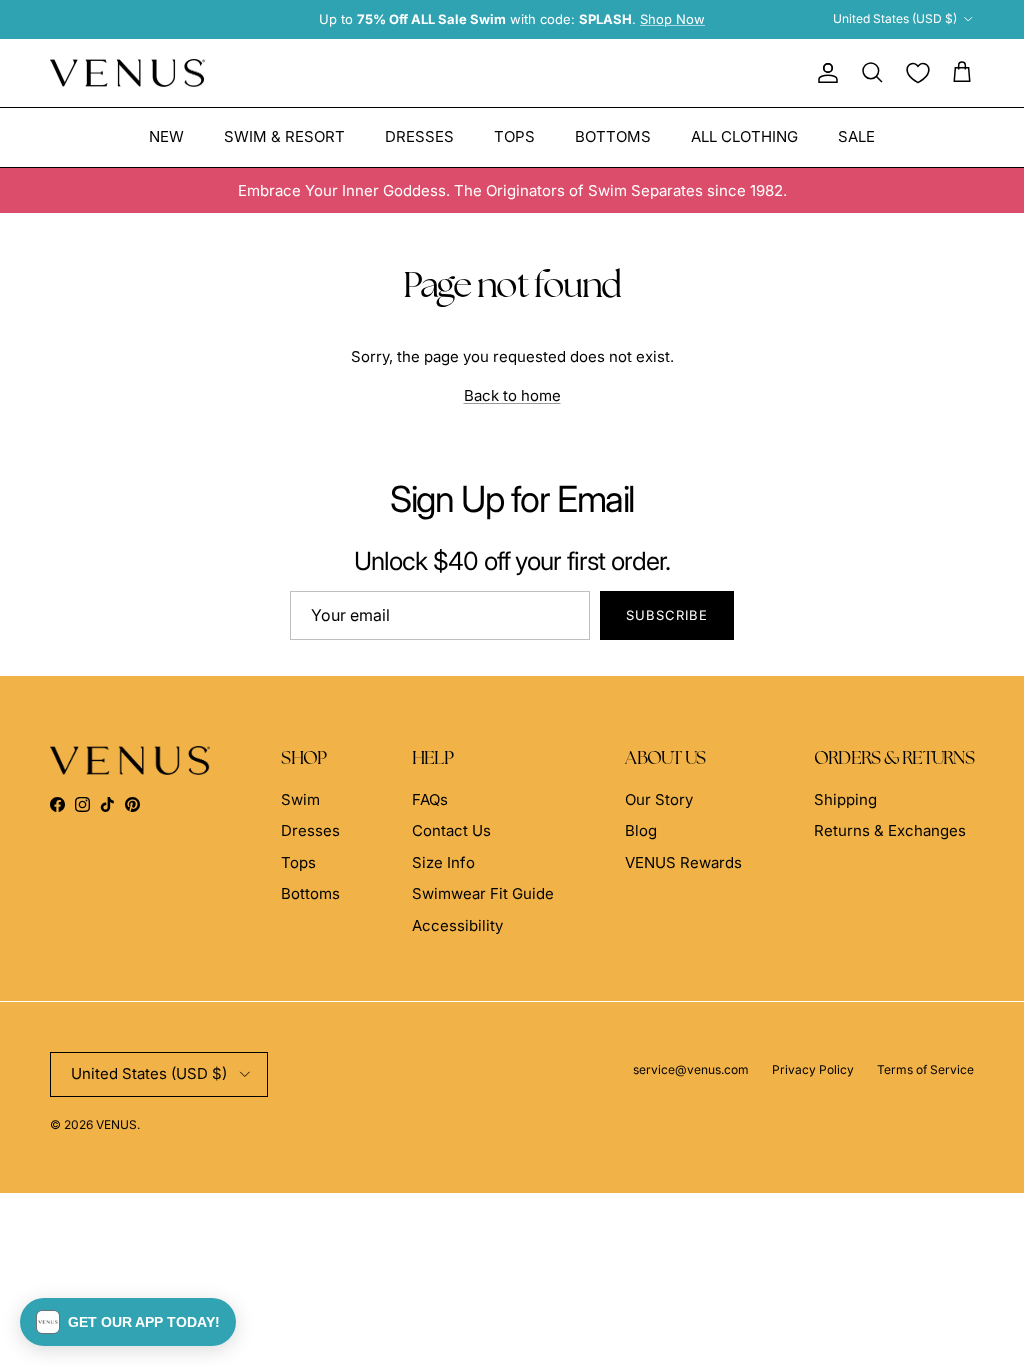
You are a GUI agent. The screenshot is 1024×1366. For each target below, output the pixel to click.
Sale (856, 136)
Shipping (845, 799)
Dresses (419, 136)
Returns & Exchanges (890, 830)
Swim (300, 799)
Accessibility (457, 925)
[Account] (824, 73)
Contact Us (451, 830)
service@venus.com (691, 1069)
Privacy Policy (813, 1069)
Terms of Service (925, 1069)
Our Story (659, 799)
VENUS (116, 1124)
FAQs (430, 799)
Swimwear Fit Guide (483, 893)
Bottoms (613, 136)
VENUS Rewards (683, 862)
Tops (514, 136)
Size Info (443, 862)
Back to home (512, 395)
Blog (641, 830)
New (166, 136)
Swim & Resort (284, 136)
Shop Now (672, 19)
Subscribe (667, 615)
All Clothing (744, 136)
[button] (128, 1322)
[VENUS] (127, 73)
